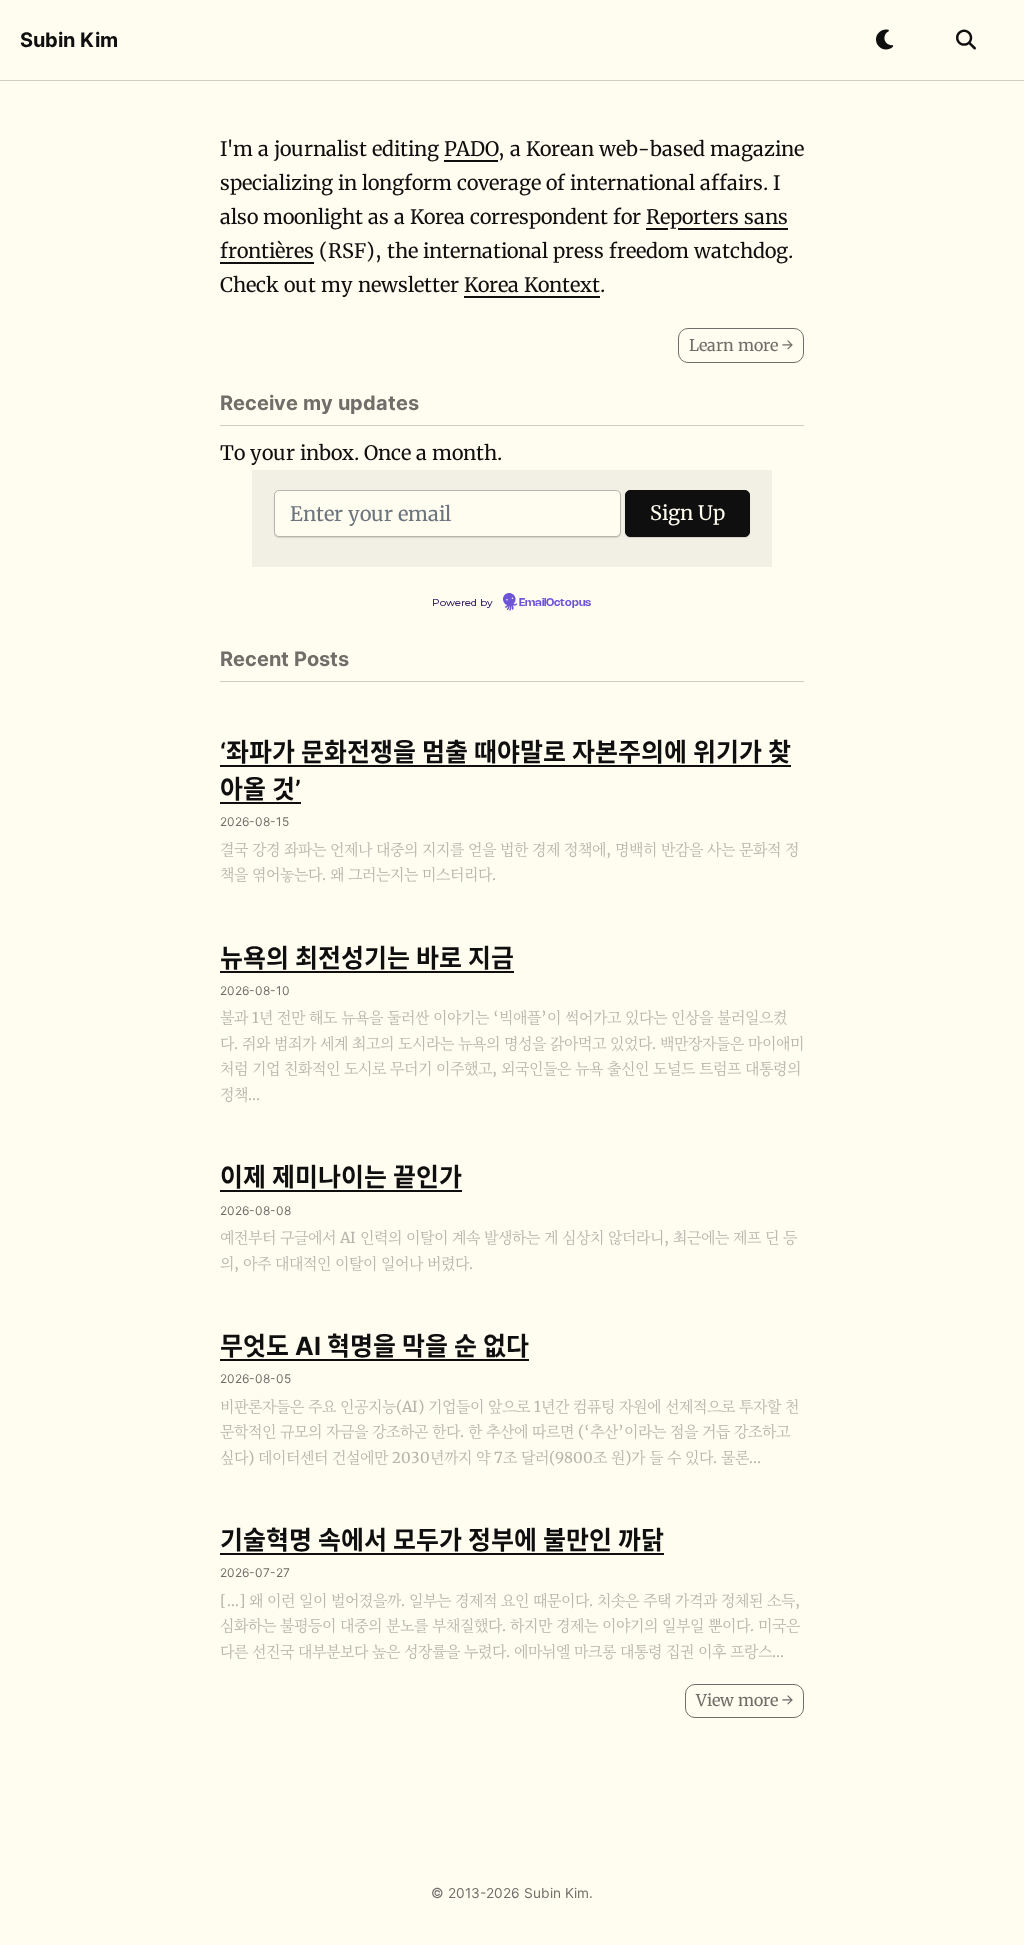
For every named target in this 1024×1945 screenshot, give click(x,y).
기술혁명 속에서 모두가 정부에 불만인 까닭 (442, 1540)
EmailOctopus (555, 603)
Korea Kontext (532, 284)
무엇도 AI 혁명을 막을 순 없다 (374, 1346)
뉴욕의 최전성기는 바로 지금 (367, 958)
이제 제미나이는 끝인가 (341, 1177)
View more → (744, 1700)
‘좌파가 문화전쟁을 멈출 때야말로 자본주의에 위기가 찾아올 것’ (505, 770)
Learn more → (741, 345)
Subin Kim (69, 40)
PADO (471, 148)
